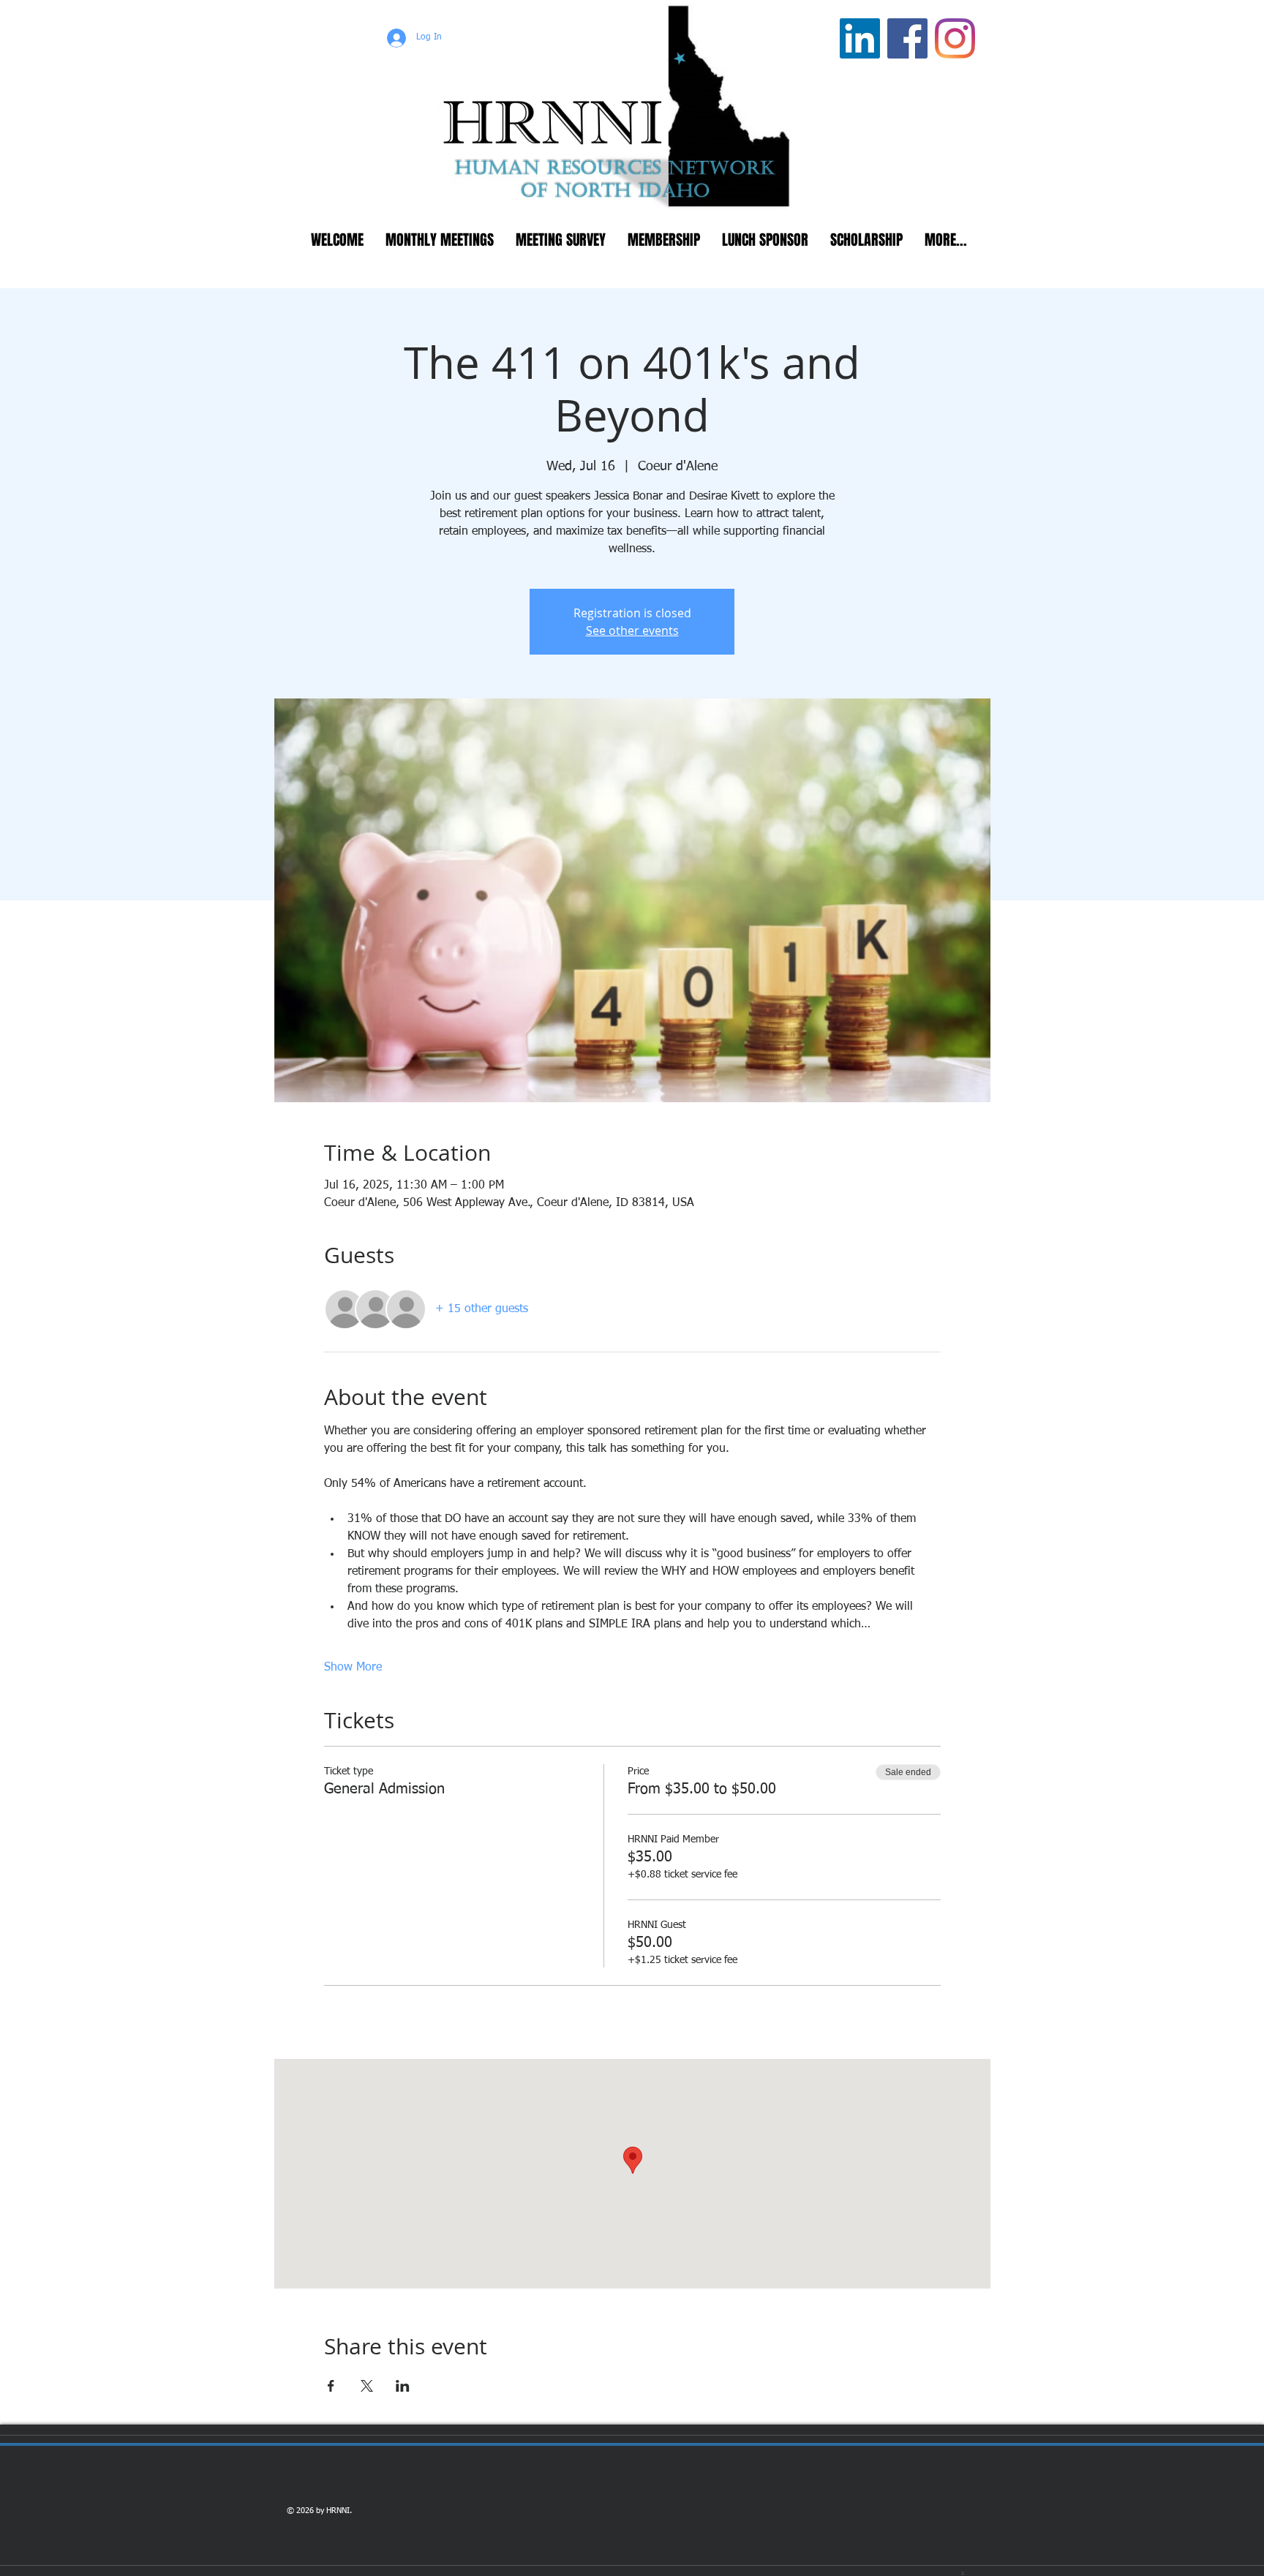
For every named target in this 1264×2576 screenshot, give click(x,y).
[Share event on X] (367, 2386)
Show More (353, 1668)
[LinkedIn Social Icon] (860, 38)
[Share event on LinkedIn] (403, 2386)
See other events (632, 630)
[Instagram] (955, 38)
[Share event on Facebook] (331, 2386)
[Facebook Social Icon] (907, 38)
